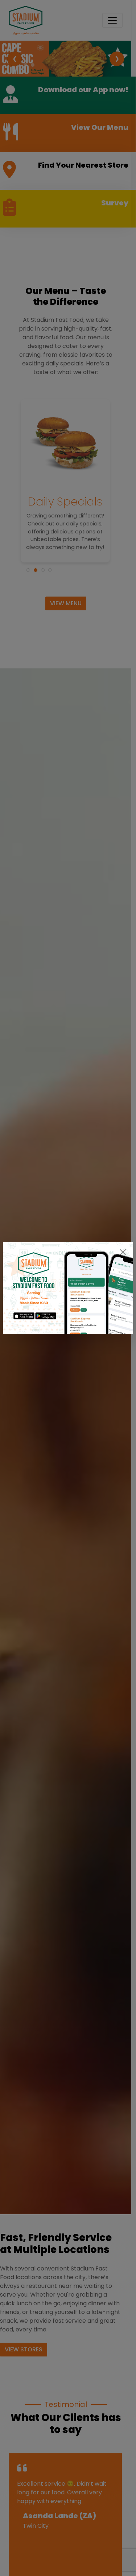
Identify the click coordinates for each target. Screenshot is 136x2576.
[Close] (123, 1252)
